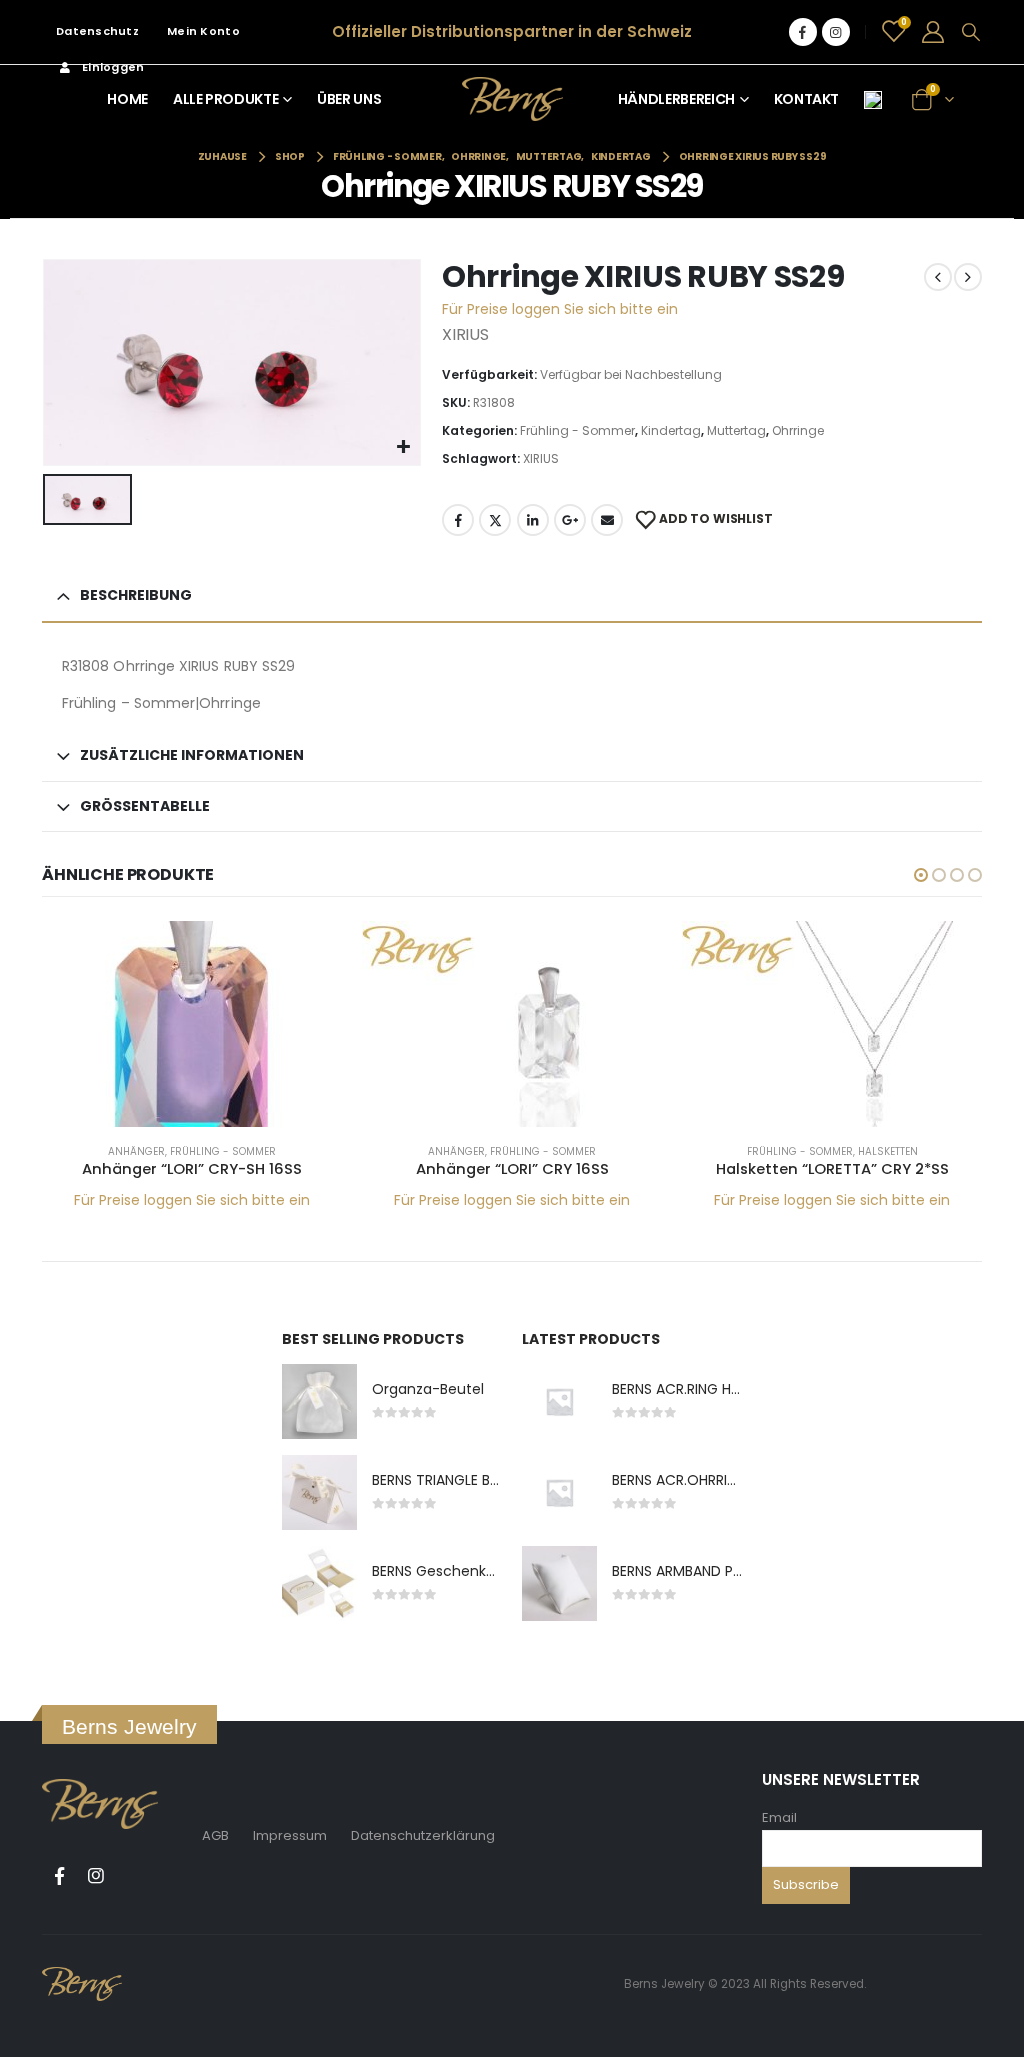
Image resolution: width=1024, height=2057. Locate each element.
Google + (570, 520)
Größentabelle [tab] (145, 806)
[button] (921, 875)
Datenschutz (97, 31)
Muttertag (736, 430)
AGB (215, 1835)
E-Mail (607, 520)
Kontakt (807, 99)
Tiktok (133, 1876)
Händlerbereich (676, 99)
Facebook (458, 520)
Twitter (495, 520)
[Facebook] (803, 32)
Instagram (96, 1876)
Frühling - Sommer (577, 430)
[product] (192, 1024)
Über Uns (349, 99)
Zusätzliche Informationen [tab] (192, 755)
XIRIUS (541, 458)
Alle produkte (225, 99)
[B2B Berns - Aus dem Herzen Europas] (512, 98)
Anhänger (136, 1151)
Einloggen (113, 67)
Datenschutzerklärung (423, 1835)
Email (779, 1817)
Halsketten (888, 1151)
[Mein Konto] (933, 32)
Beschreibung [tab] (136, 595)
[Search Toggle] (971, 32)
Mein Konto (203, 31)
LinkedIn (533, 520)
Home (127, 99)
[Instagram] (836, 32)
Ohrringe (798, 430)
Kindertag (671, 430)
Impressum (290, 1835)
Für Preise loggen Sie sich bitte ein (560, 309)
